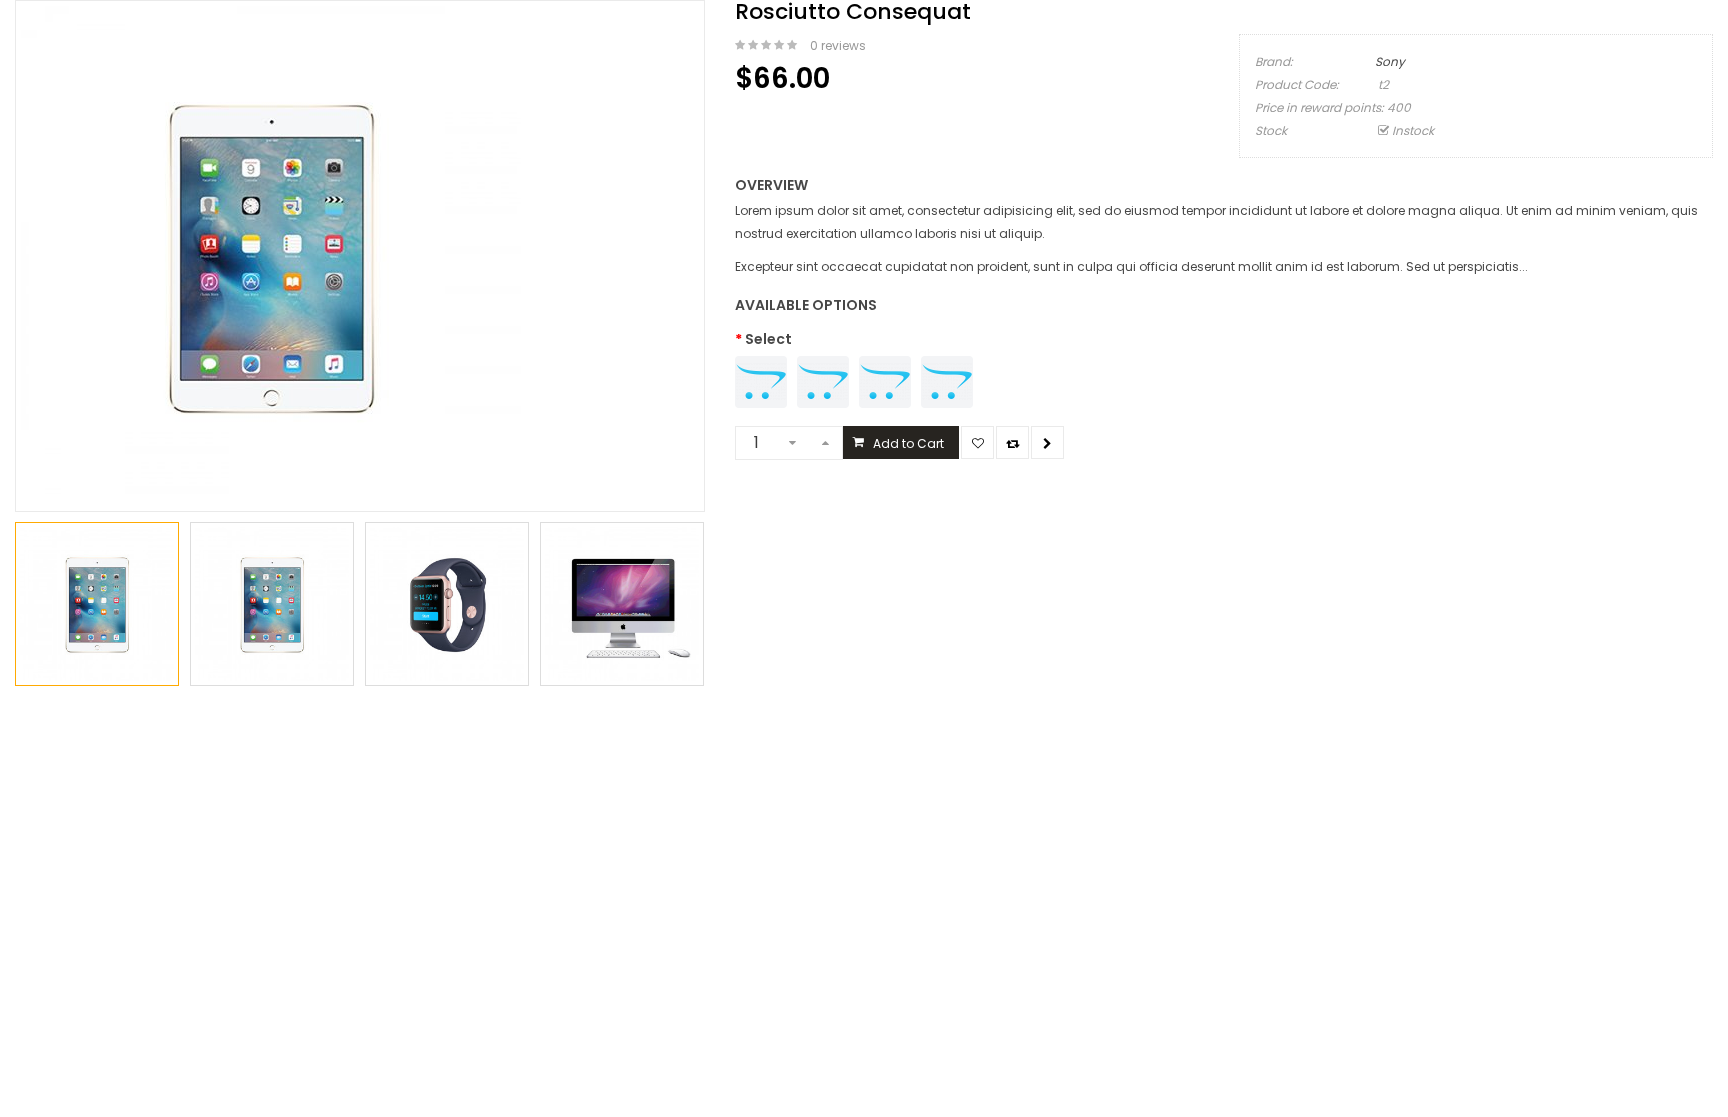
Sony (1390, 61)
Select (768, 339)
